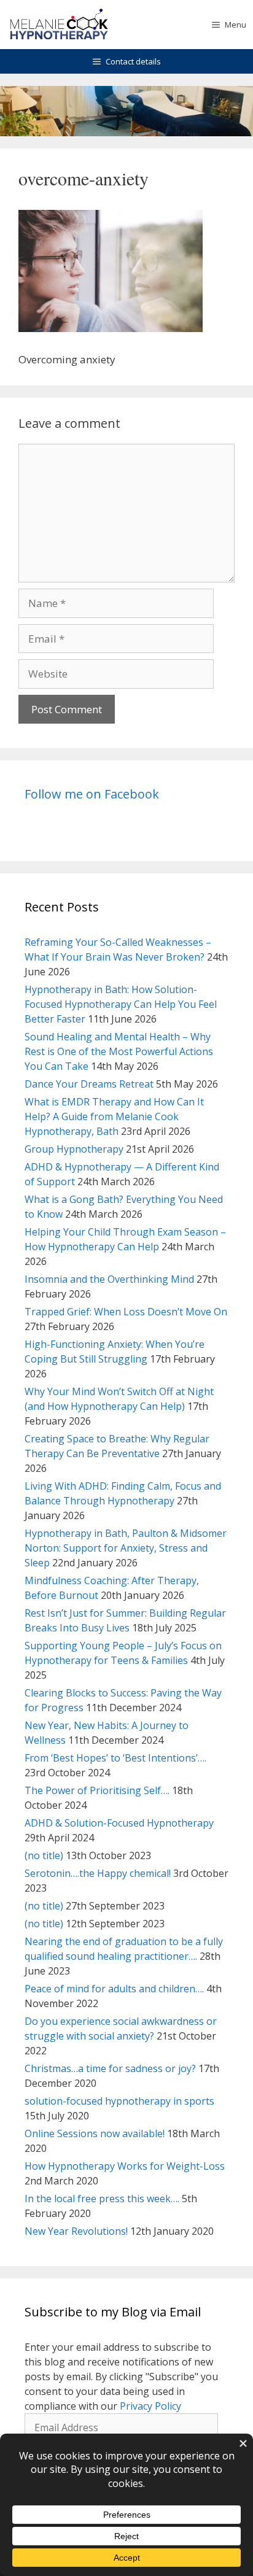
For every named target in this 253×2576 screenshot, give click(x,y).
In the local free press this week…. (102, 2199)
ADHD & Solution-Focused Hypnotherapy (119, 1823)
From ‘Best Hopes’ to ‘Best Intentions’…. (115, 1758)
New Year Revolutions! (76, 2231)
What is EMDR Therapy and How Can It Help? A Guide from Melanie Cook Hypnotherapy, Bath (114, 1116)
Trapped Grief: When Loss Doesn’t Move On (126, 1312)
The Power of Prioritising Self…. (97, 1790)
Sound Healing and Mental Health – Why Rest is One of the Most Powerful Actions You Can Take (119, 1051)
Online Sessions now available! (95, 2133)
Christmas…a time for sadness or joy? (110, 2068)
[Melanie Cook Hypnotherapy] (59, 25)
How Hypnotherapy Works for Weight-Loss (125, 2166)
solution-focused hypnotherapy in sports (119, 2101)
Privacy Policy (150, 2406)
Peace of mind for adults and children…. (114, 1989)
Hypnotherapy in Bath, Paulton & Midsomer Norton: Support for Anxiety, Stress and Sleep (126, 1548)
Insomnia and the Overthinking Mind (109, 1279)
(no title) (44, 1855)
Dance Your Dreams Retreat (89, 1084)
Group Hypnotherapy (74, 1149)
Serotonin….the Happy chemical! (98, 1873)
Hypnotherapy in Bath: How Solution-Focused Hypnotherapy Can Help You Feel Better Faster (121, 1004)
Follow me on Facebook (92, 794)
